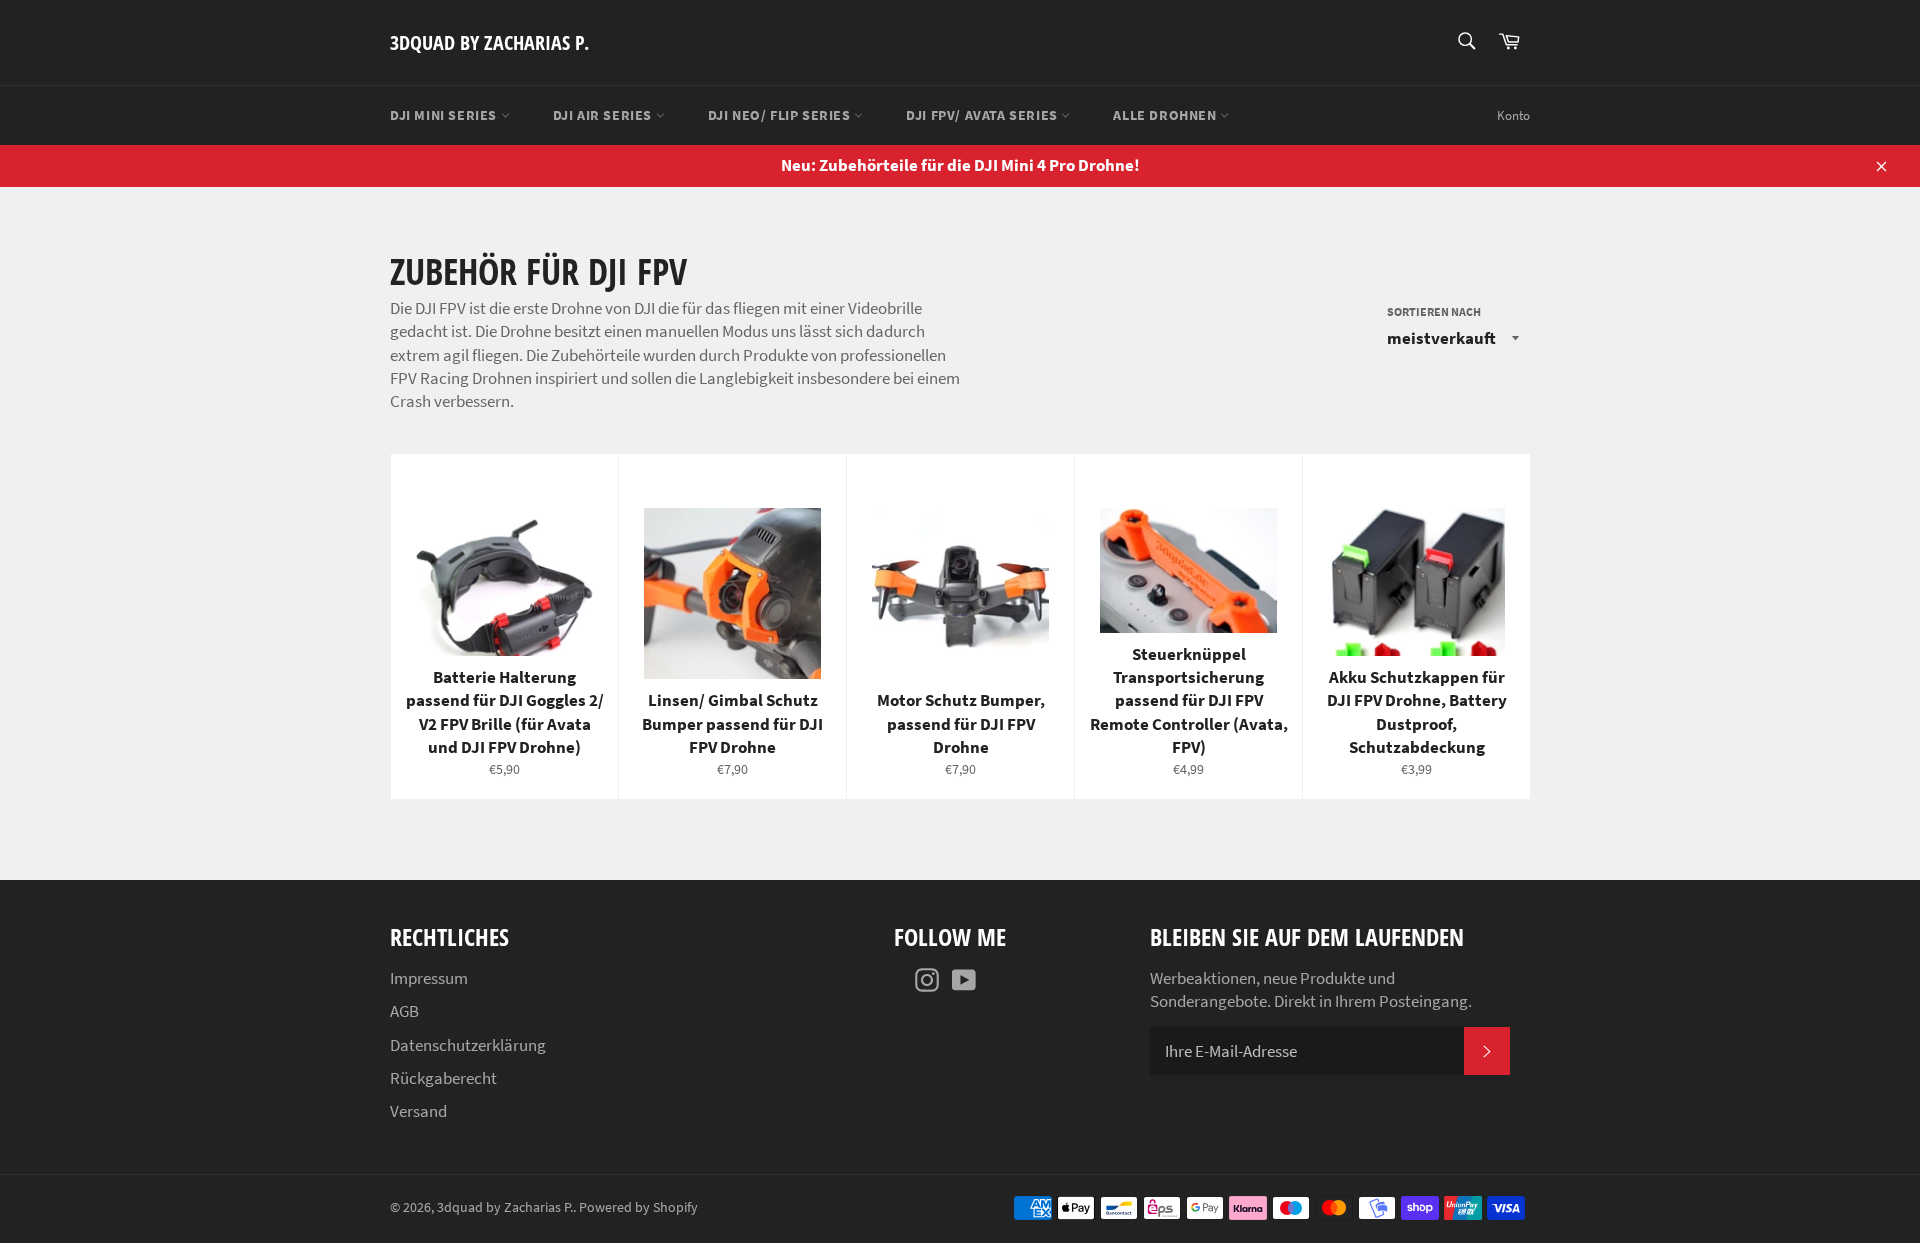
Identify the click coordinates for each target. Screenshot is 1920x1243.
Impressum (429, 978)
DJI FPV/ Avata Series (983, 115)
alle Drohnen (1166, 115)
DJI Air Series (604, 115)
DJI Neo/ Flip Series (781, 115)
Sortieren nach (1434, 311)
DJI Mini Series (445, 115)
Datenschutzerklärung (468, 1045)
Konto (1513, 115)
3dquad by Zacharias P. (489, 42)
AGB (404, 1011)
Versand (418, 1111)
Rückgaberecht (443, 1078)
